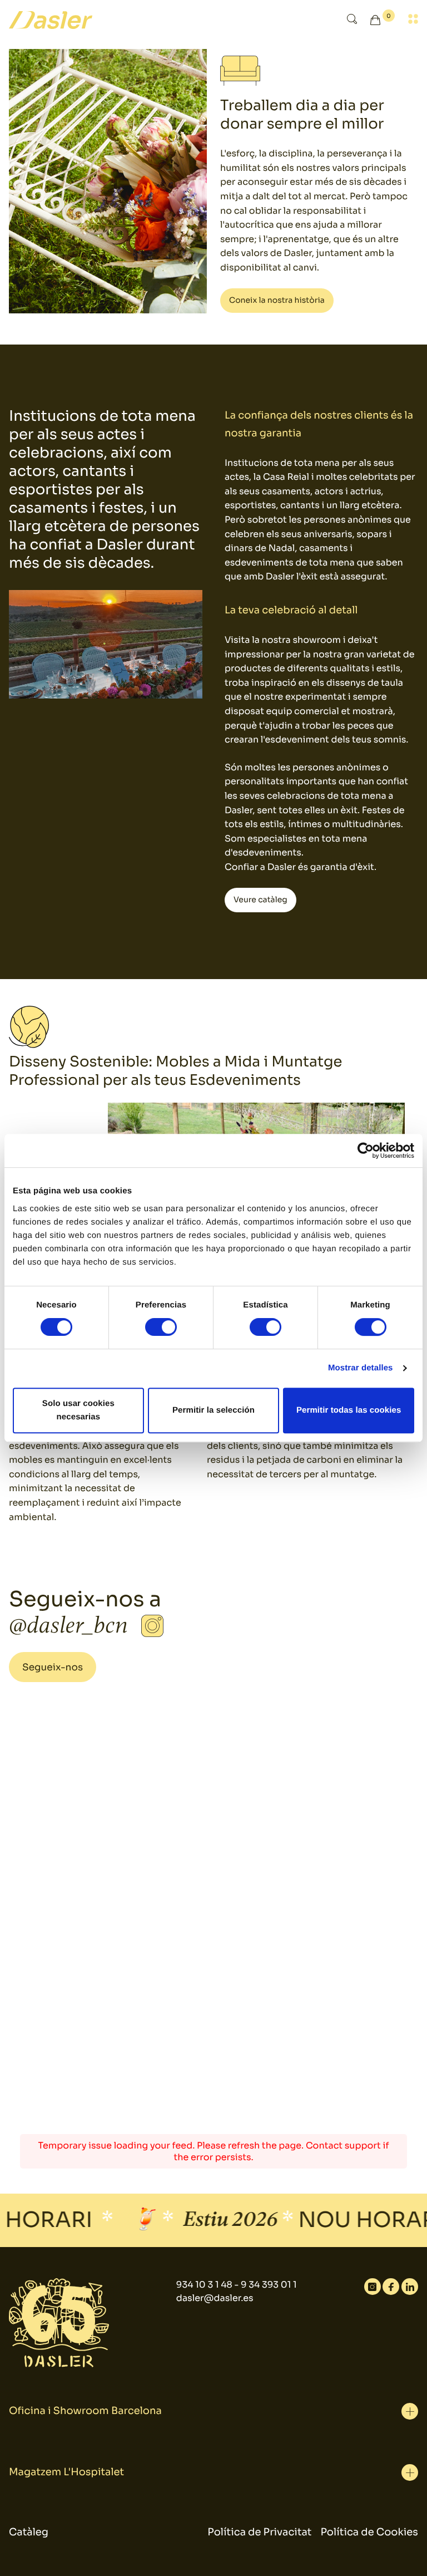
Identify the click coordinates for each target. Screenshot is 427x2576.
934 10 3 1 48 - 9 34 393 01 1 (237, 2285)
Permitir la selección (213, 1410)
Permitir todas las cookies (349, 1410)
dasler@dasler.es (215, 2298)
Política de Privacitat (259, 2533)
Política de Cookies (369, 2533)
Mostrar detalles (361, 1368)
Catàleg (29, 2533)
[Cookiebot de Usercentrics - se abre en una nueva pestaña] (366, 1151)
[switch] (161, 1327)
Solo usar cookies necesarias (78, 1410)
